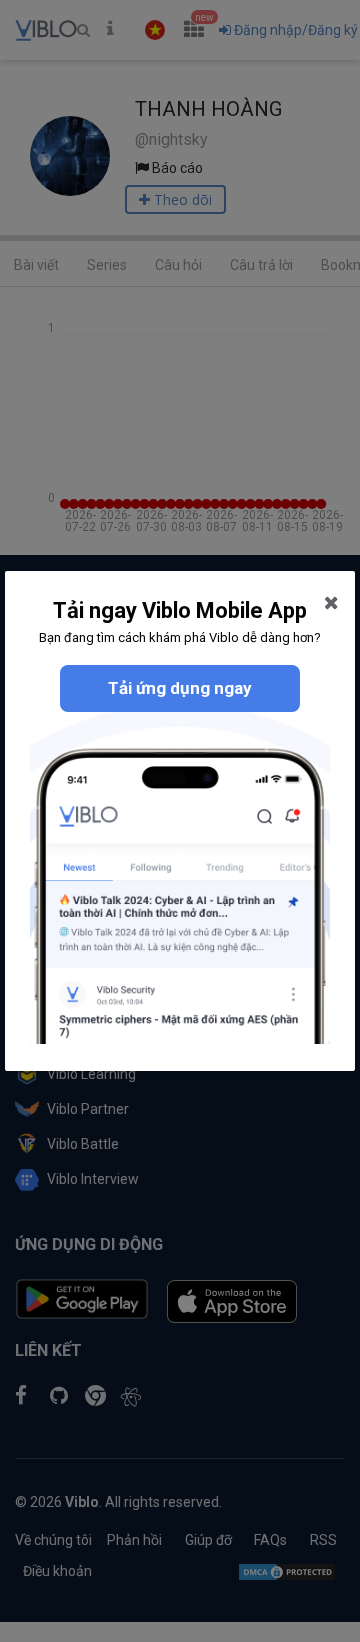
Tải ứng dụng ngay (180, 688)
